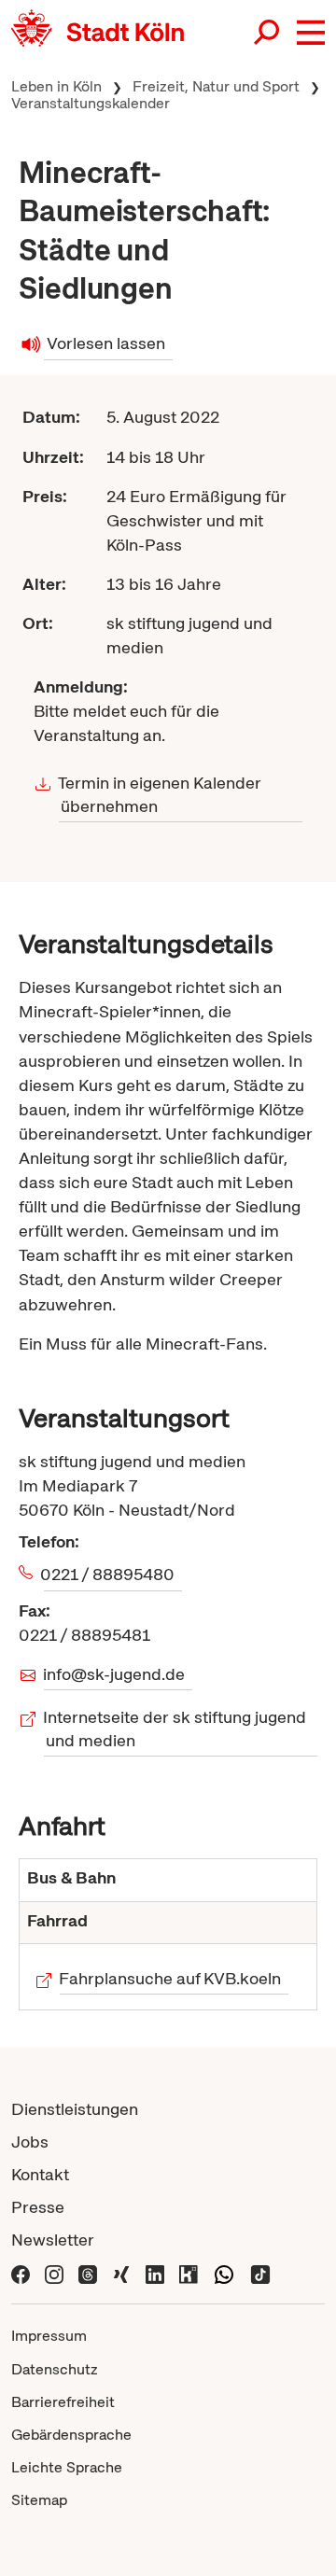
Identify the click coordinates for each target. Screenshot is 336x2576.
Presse (38, 2207)
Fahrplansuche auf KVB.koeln (170, 1978)
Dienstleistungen (75, 2109)
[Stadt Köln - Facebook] (21, 2272)
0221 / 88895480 (109, 1574)
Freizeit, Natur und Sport (216, 86)
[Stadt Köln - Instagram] (54, 2272)
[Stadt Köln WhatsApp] (224, 2272)
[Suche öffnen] (268, 34)
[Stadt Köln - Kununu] (189, 2272)
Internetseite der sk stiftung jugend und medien (175, 1729)
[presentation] (168, 1880)
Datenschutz (55, 2369)
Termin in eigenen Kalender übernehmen (160, 794)
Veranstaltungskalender (91, 103)
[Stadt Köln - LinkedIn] (155, 2272)
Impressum (49, 2336)
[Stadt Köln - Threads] (88, 2272)
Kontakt (40, 2174)
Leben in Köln (56, 86)
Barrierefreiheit (63, 2402)
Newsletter (53, 2240)
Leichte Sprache (67, 2467)
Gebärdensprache (71, 2435)
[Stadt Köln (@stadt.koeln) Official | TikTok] (260, 2272)
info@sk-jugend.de (114, 1674)
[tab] (168, 1880)
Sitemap (39, 2500)
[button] (311, 33)
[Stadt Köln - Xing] (121, 2272)
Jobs (30, 2142)
